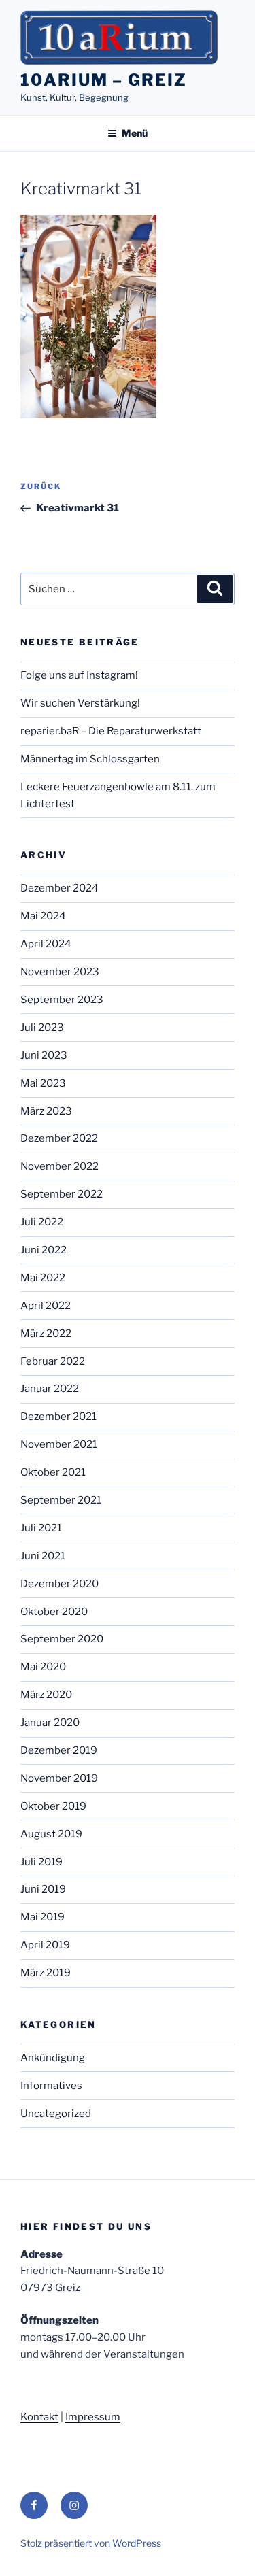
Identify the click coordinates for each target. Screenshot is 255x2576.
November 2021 (59, 1444)
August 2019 (51, 1834)
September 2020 (62, 1639)
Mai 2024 (43, 916)
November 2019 (59, 1778)
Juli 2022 (42, 1222)
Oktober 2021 (53, 1472)
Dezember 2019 (59, 1750)
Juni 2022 (44, 1250)
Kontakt (39, 2417)
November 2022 (60, 1166)
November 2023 (60, 972)
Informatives (51, 2086)
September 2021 (61, 1500)
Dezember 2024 (60, 888)
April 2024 (46, 944)
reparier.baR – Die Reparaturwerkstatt (111, 731)
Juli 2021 (41, 1528)
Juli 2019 (41, 1862)
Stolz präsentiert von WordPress (91, 2543)
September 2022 (62, 1194)
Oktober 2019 (53, 1806)
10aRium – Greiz (104, 80)
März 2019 (46, 1973)
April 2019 (45, 1945)
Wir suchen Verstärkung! (80, 703)
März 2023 (46, 1111)
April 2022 (46, 1306)
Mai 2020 (43, 1667)
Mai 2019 (42, 1917)
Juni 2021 (43, 1556)
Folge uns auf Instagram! (79, 675)
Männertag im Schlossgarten (90, 759)
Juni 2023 (44, 1055)
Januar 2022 (50, 1389)
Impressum (93, 2417)
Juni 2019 (43, 1889)
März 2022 (46, 1334)
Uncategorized (56, 2114)
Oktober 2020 (54, 1612)
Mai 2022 (43, 1278)
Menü (135, 133)
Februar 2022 (53, 1361)
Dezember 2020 (60, 1584)
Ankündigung (53, 2058)
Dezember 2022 (59, 1138)
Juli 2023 (42, 1028)
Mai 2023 (43, 1083)
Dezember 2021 (58, 1417)
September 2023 (62, 1000)
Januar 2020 (50, 1723)
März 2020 (46, 1695)
